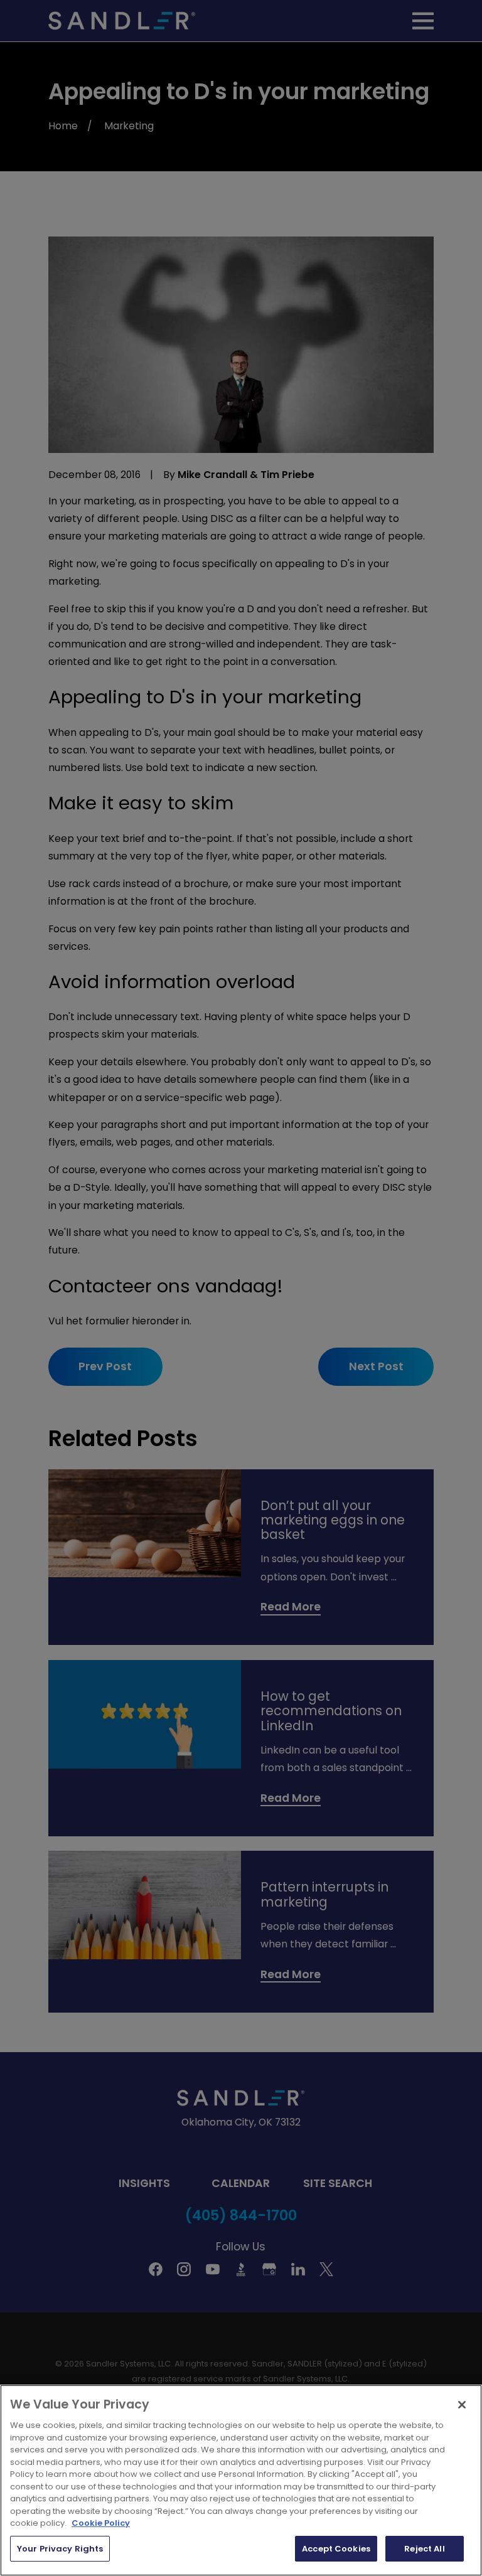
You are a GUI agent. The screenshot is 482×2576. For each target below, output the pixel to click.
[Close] (462, 2405)
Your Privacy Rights (60, 2549)
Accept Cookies (336, 2549)
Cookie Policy (101, 2523)
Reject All (424, 2549)
